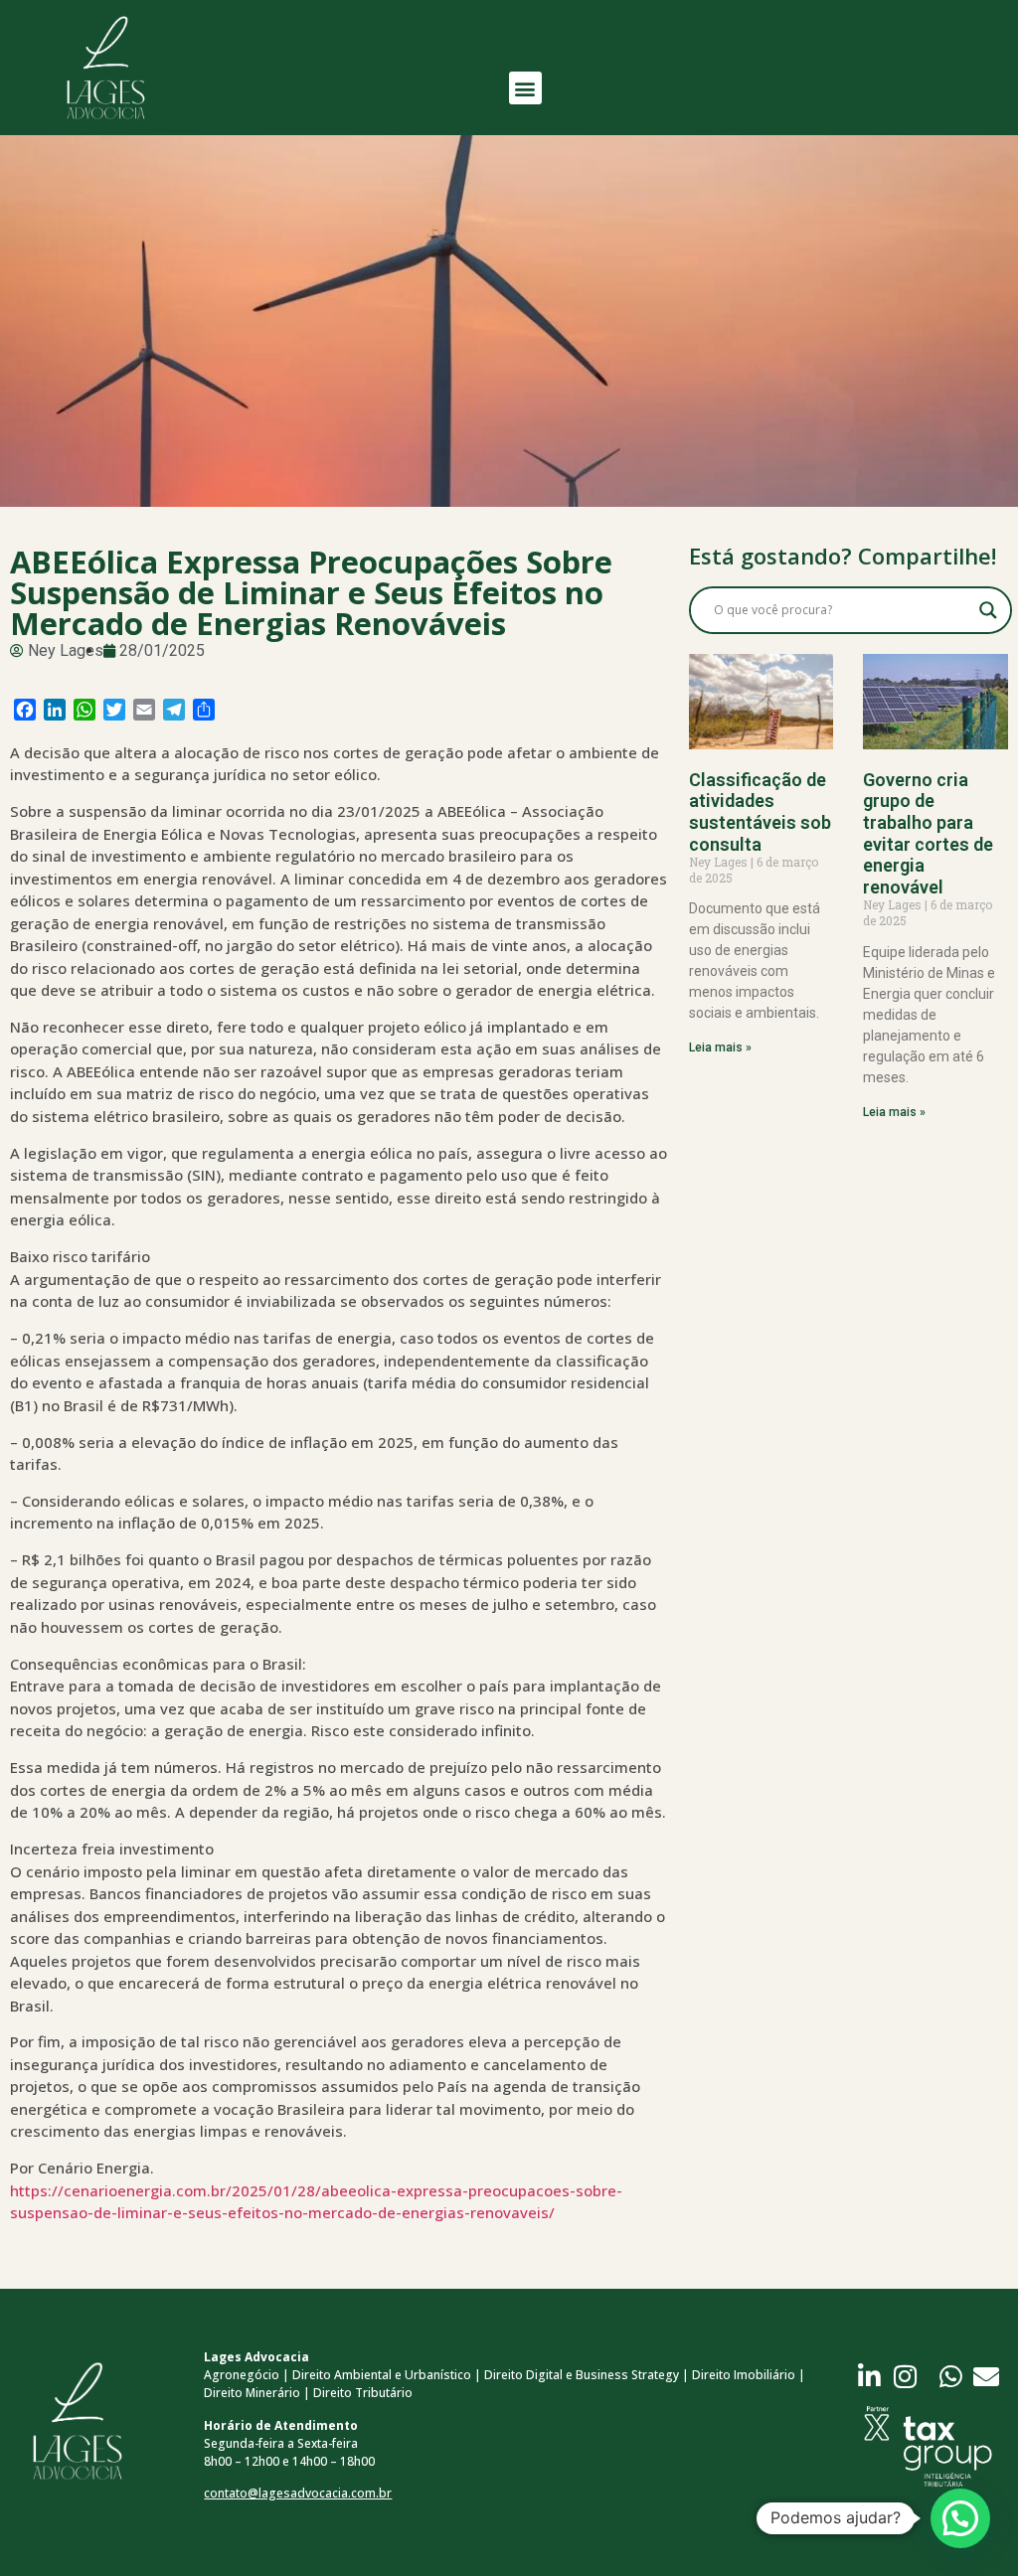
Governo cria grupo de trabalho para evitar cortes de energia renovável (928, 833)
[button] (525, 88)
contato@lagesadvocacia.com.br (298, 2493)
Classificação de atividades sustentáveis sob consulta (760, 812)
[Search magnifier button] (988, 610)
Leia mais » (720, 1047)
